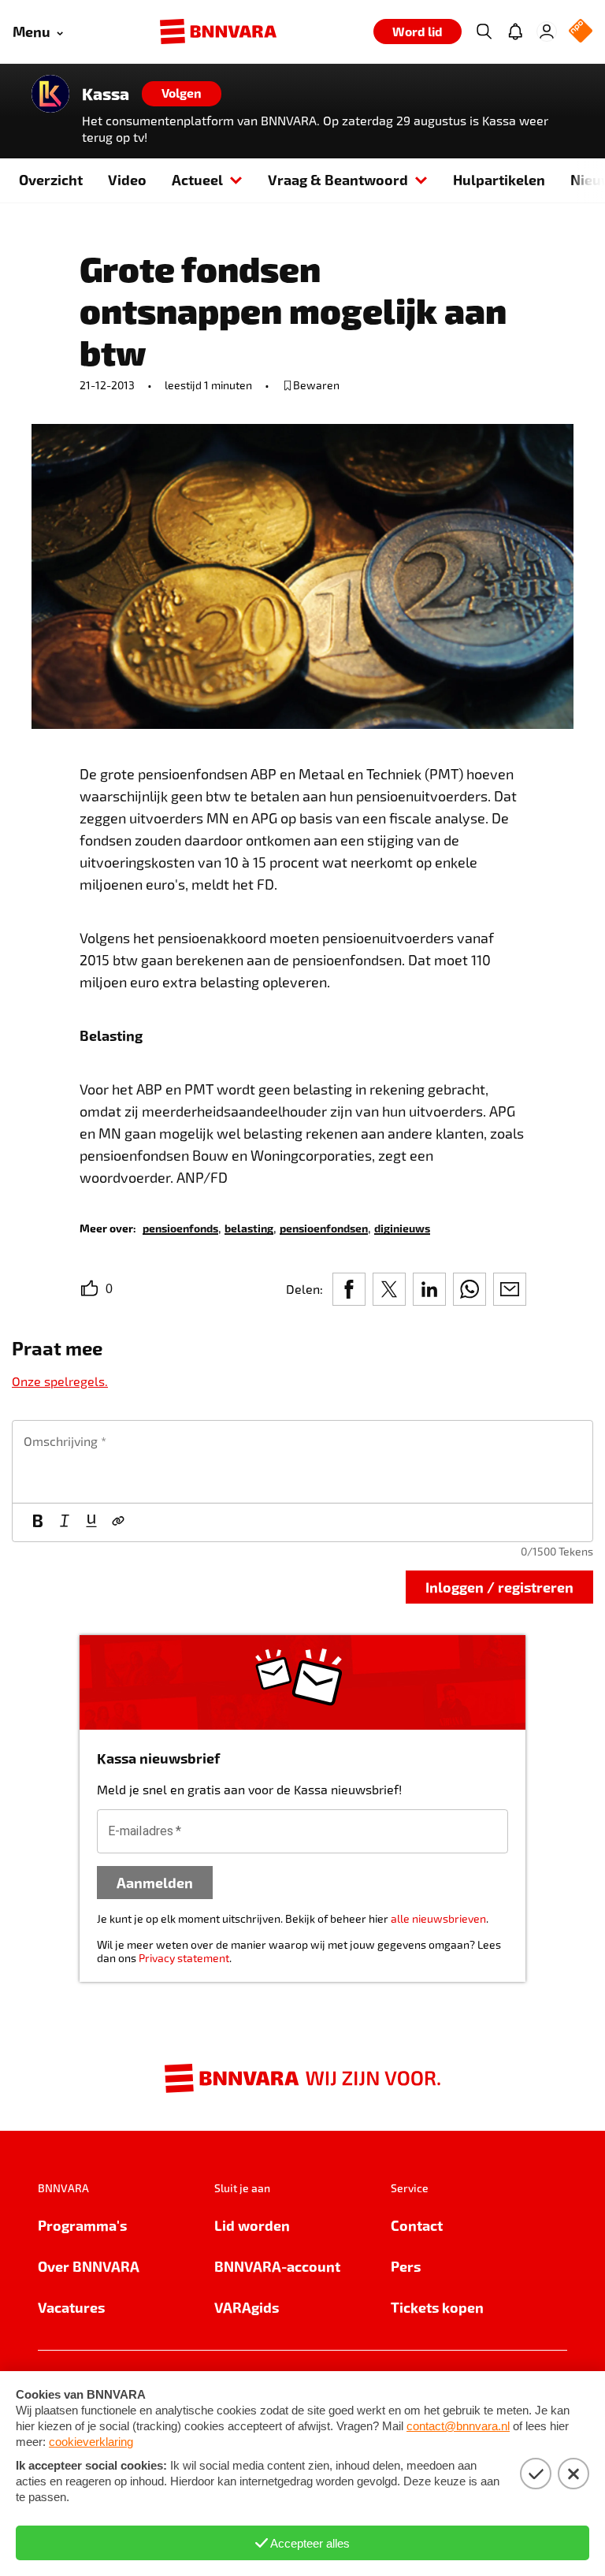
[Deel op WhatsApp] (470, 1289)
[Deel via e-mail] (510, 1289)
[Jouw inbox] (515, 32)
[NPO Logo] (581, 32)
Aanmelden (155, 1882)
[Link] (118, 1522)
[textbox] (302, 1462)
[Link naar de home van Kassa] (50, 94)
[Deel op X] (389, 1289)
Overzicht (51, 179)
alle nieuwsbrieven (438, 1918)
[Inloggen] (547, 32)
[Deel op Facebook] (349, 1289)
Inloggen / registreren (499, 1587)
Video (127, 179)
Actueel (197, 179)
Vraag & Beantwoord (338, 179)
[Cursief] (65, 1522)
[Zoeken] (484, 32)
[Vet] (38, 1522)
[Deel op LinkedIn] (429, 1289)
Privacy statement (184, 1958)
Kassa (106, 94)
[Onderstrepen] (91, 1522)
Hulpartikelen (499, 179)
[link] (180, 1227)
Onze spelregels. (60, 1381)
